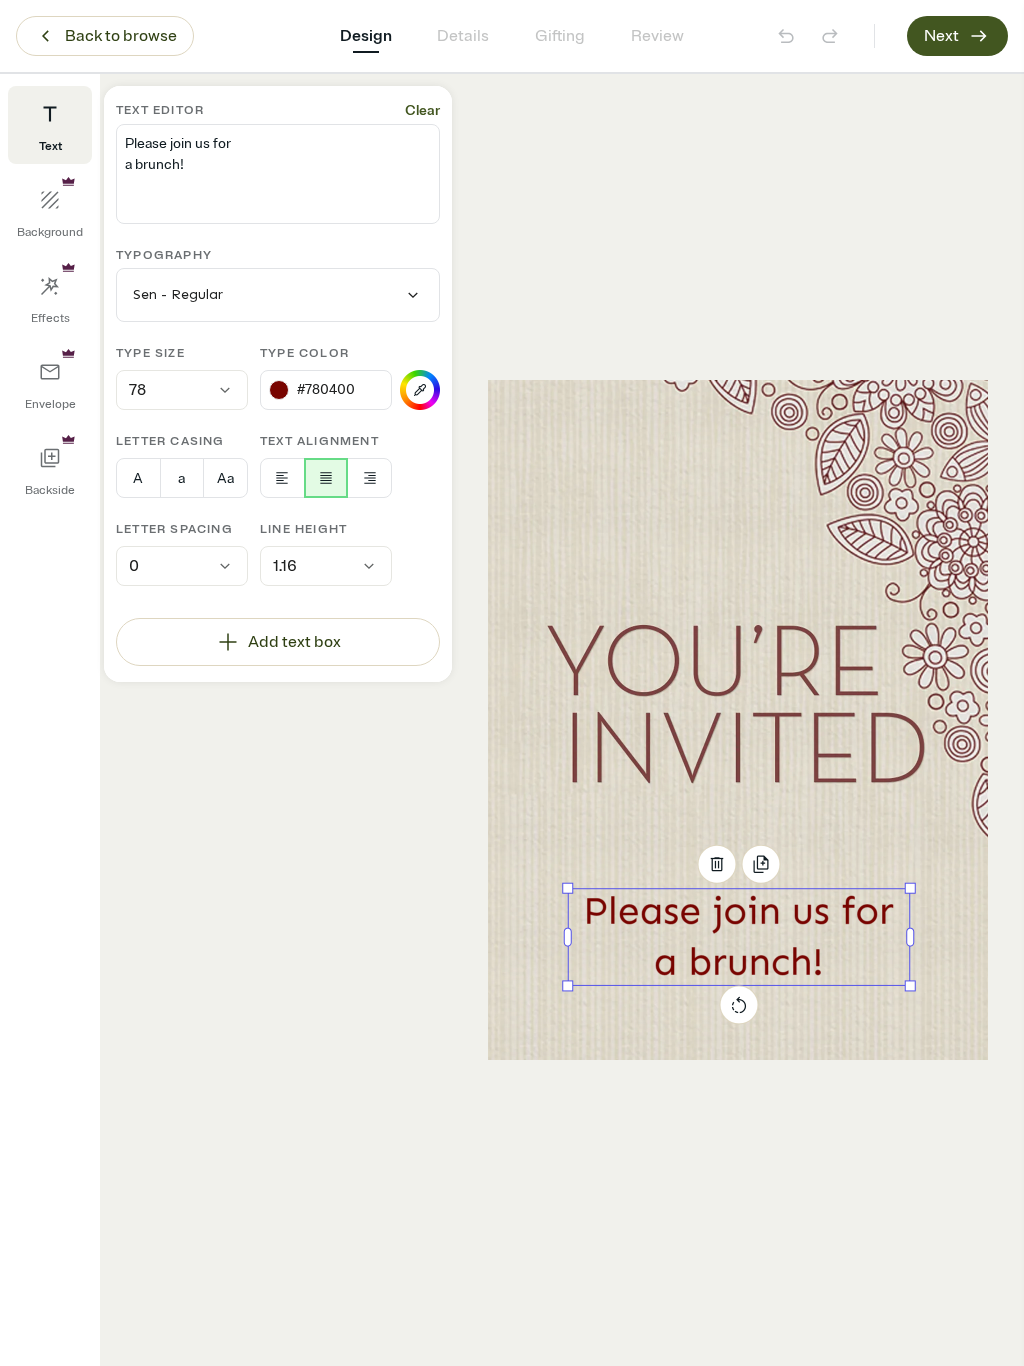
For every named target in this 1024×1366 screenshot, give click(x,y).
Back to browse (121, 36)
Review (657, 36)
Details (463, 36)
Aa (225, 478)
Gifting (560, 36)
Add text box (294, 642)
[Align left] (282, 478)
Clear (422, 110)
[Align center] (326, 478)
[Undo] (786, 36)
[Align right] (369, 478)
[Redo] (830, 36)
